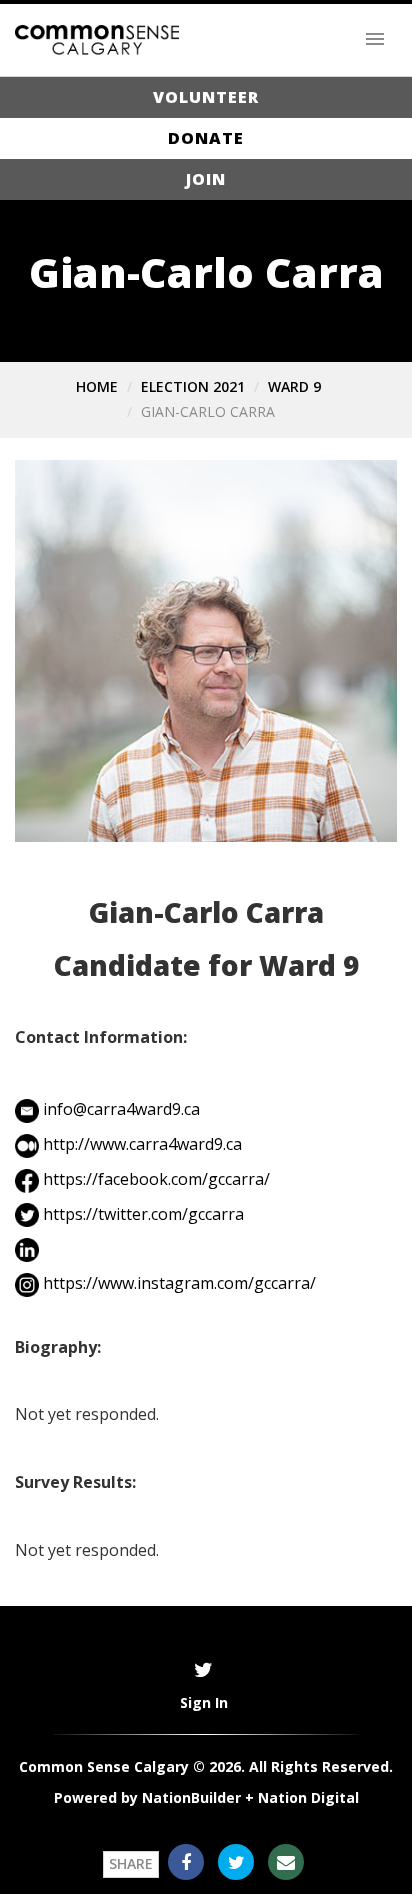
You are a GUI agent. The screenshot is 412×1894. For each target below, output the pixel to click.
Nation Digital (308, 1797)
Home (97, 386)
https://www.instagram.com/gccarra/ (179, 1283)
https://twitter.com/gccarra (143, 1214)
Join (206, 179)
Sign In (204, 1702)
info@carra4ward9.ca (121, 1109)
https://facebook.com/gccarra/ (156, 1179)
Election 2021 (193, 386)
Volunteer (206, 97)
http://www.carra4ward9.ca (142, 1144)
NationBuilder (191, 1797)
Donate (206, 138)
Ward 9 (294, 386)
